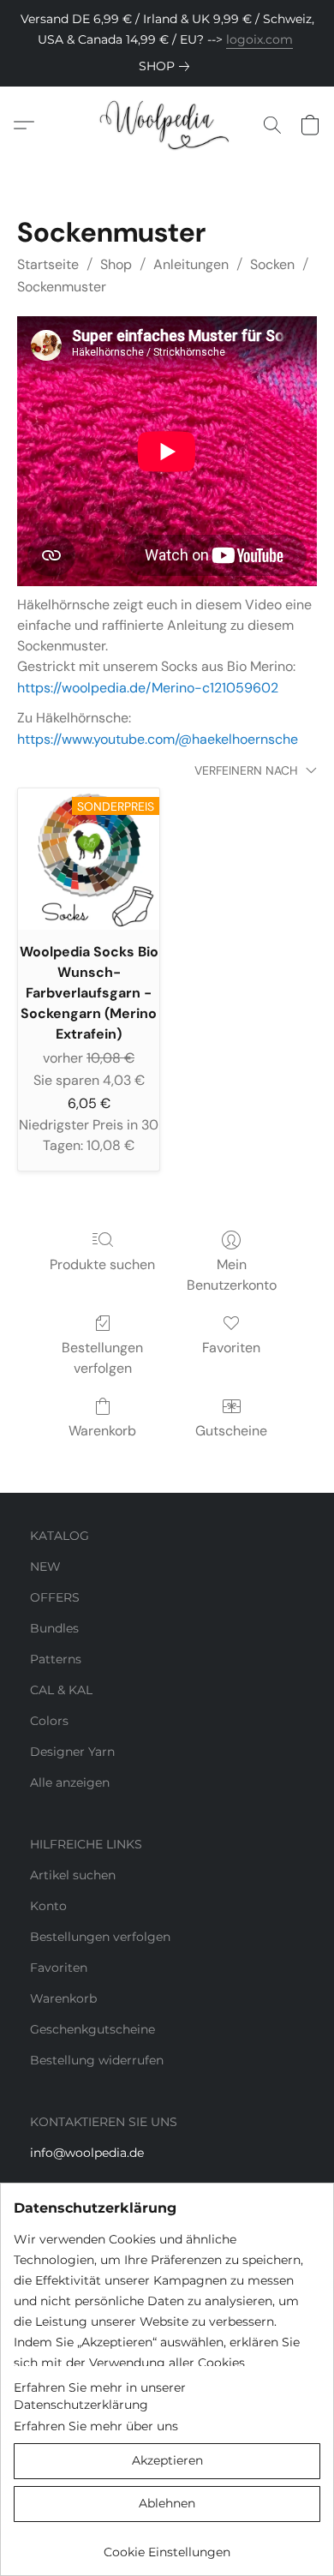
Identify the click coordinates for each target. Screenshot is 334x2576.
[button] (167, 125)
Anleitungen (191, 264)
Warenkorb (102, 1431)
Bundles (54, 1628)
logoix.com (259, 39)
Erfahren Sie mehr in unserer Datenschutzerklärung (100, 2396)
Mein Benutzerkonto (232, 1275)
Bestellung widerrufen (97, 2060)
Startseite (48, 264)
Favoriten (231, 1348)
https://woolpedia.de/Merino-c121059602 (148, 688)
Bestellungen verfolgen (102, 1358)
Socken (272, 264)
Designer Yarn (72, 1752)
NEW (45, 1567)
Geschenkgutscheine (92, 2029)
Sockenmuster (62, 287)
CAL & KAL (61, 1690)
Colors (49, 1721)
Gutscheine (231, 1431)
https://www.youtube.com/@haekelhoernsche (158, 739)
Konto (48, 1906)
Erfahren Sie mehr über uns (96, 2426)
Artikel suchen (73, 1875)
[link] (167, 66)
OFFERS (55, 1597)
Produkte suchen (102, 1264)
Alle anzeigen (70, 1782)
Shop (116, 264)
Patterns (56, 1659)
